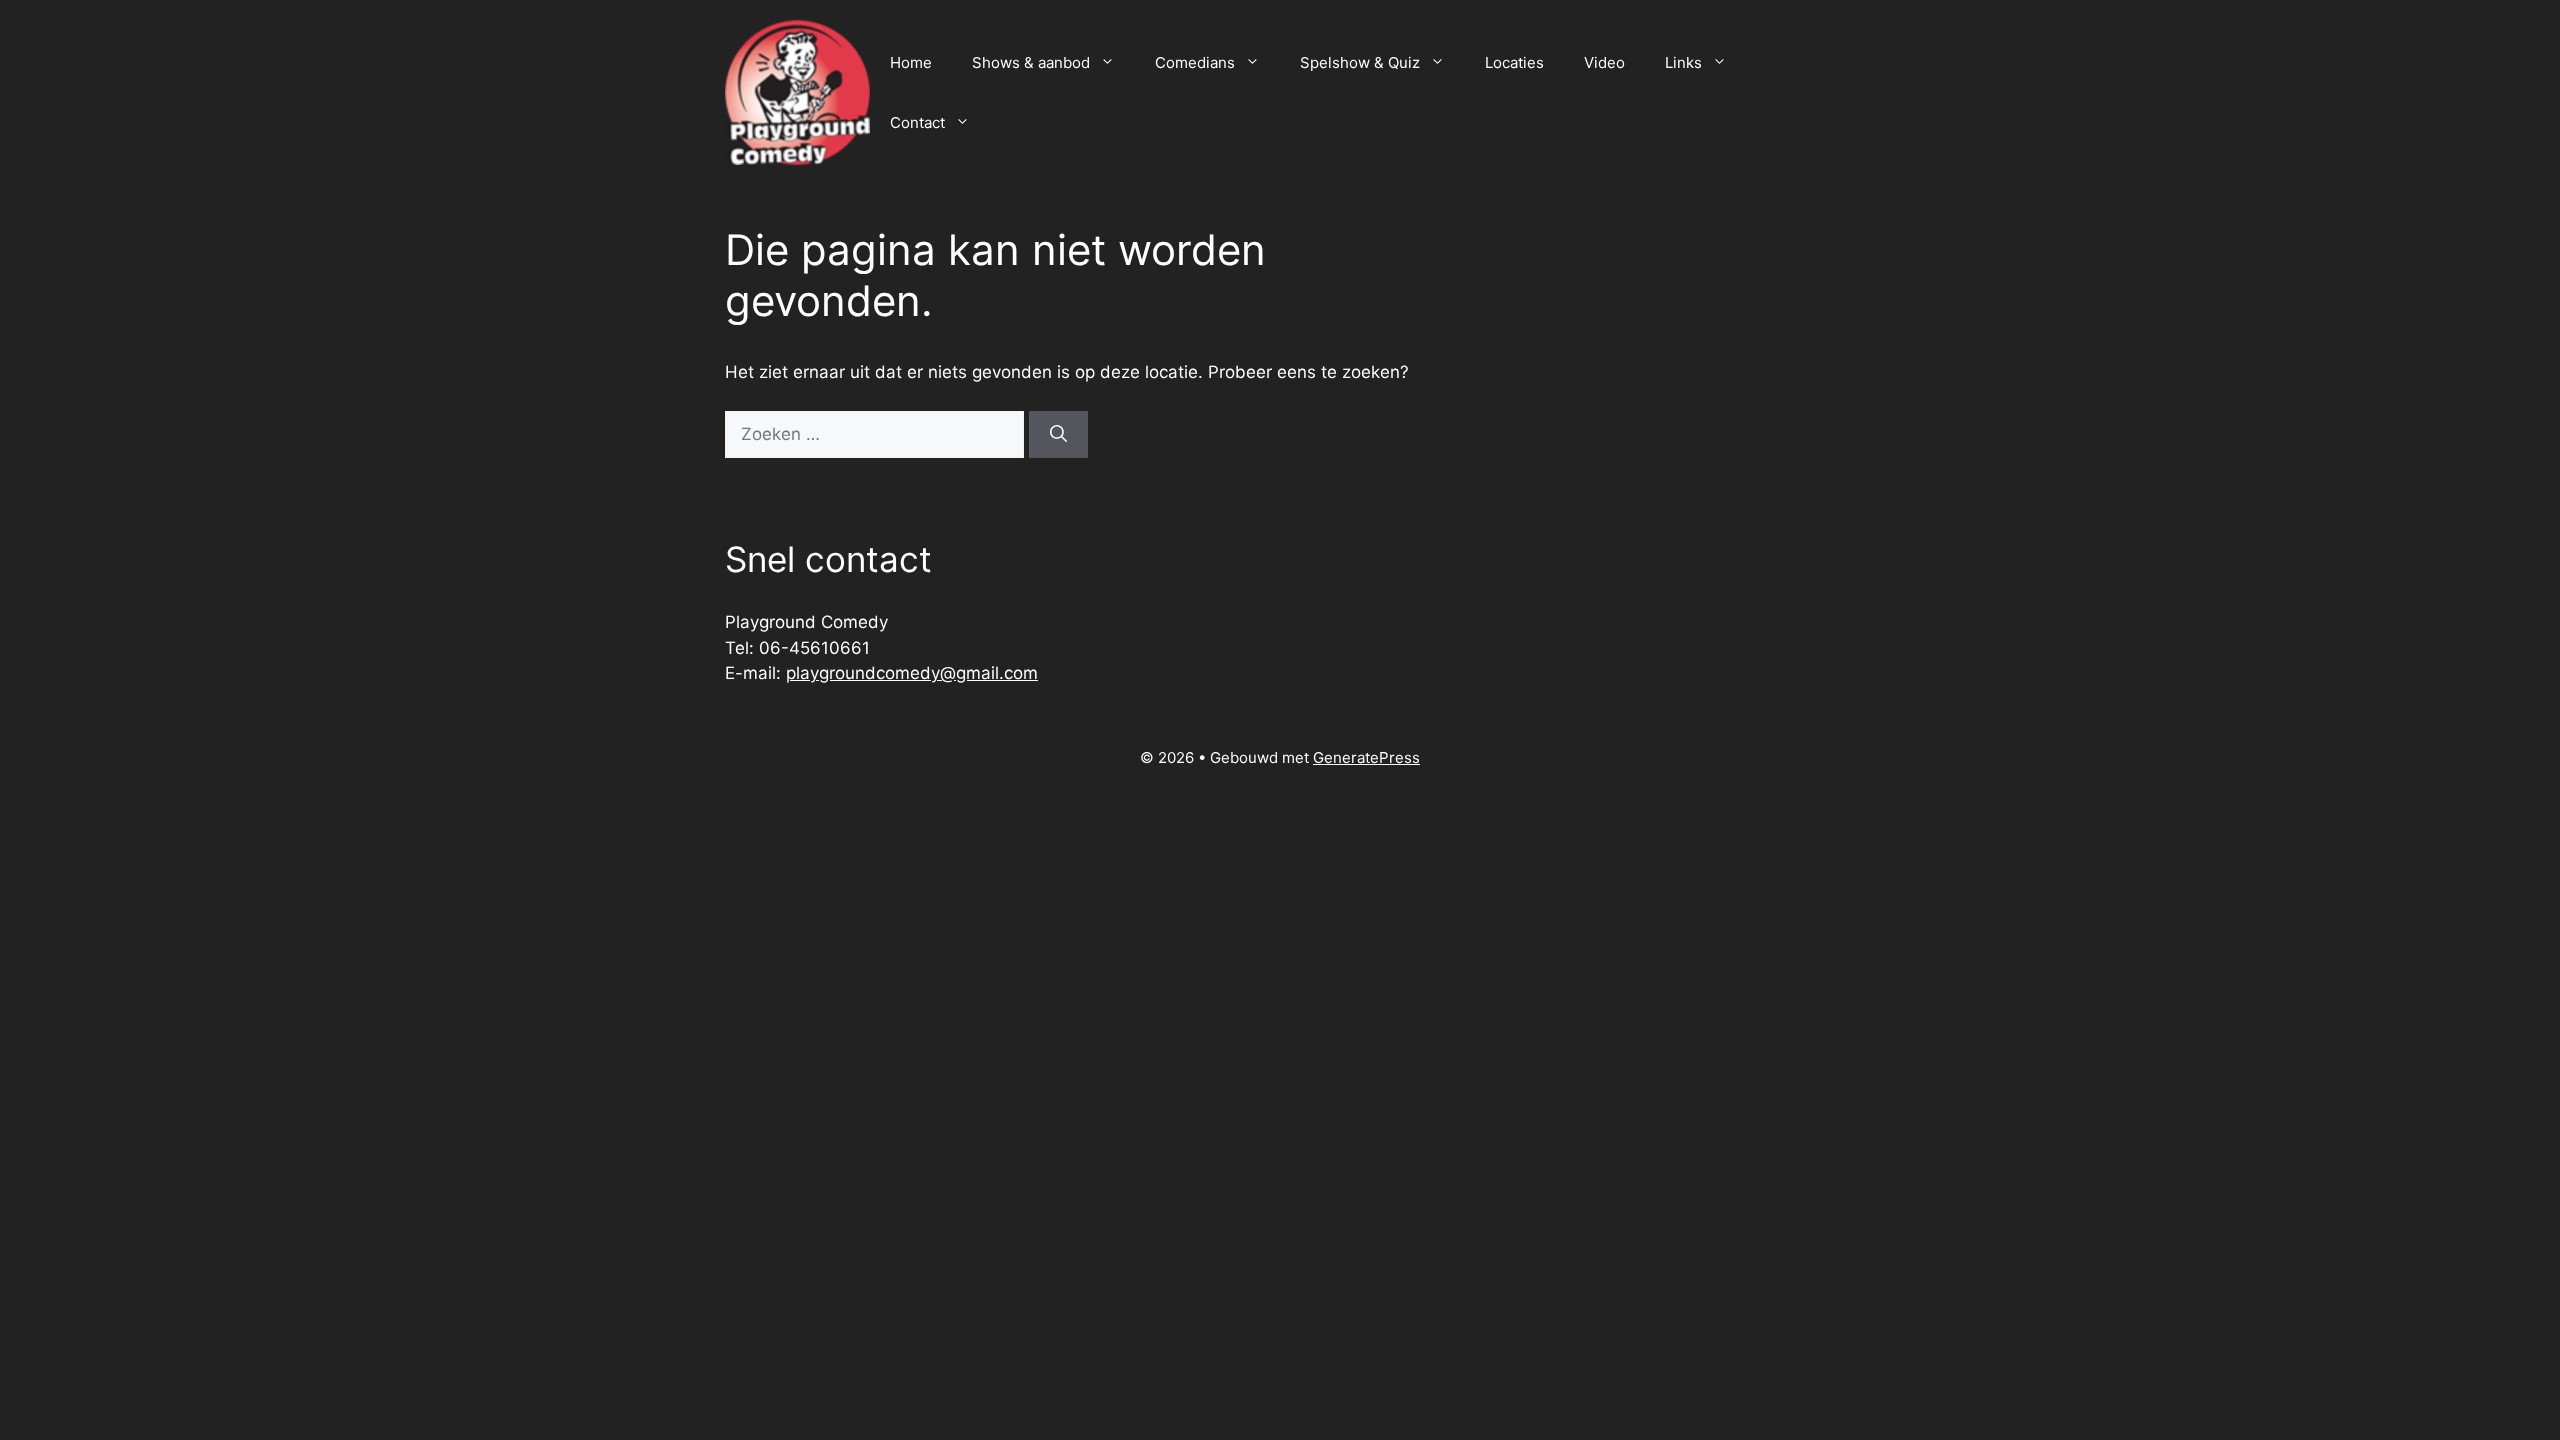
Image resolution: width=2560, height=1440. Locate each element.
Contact (917, 122)
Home (911, 62)
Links (1683, 62)
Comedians (1195, 62)
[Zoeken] (1058, 435)
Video (1604, 62)
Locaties (1514, 62)
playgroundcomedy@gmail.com (912, 673)
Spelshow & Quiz (1360, 62)
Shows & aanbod (1031, 62)
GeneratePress (1366, 757)
